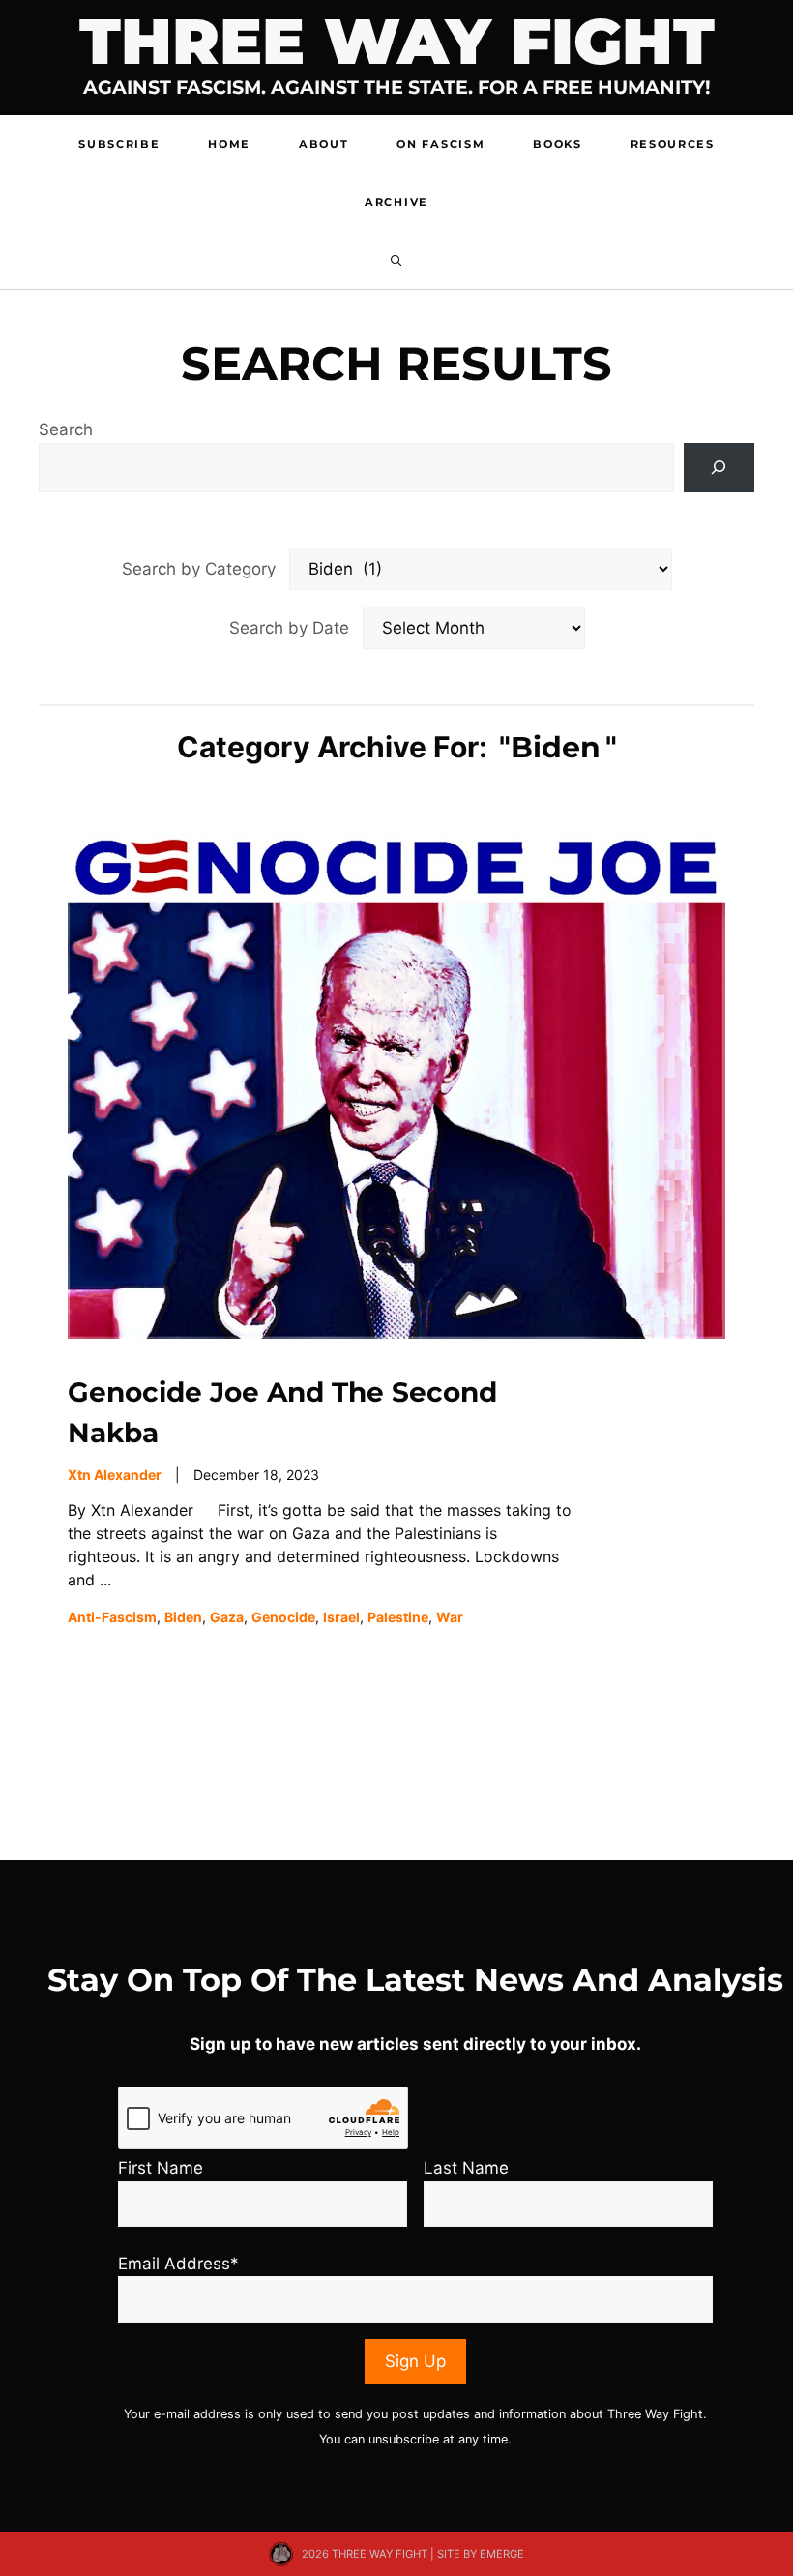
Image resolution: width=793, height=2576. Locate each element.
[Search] (719, 468)
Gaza (227, 1617)
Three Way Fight (397, 41)
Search (66, 429)
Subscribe (119, 144)
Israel (341, 1617)
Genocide (283, 1617)
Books (557, 144)
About (323, 144)
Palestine (398, 1617)
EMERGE (502, 2554)
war (450, 1617)
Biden (183, 1617)
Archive (396, 202)
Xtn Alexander (115, 1475)
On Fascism (441, 144)
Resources (673, 144)
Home (229, 144)
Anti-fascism (112, 1617)
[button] (396, 260)
